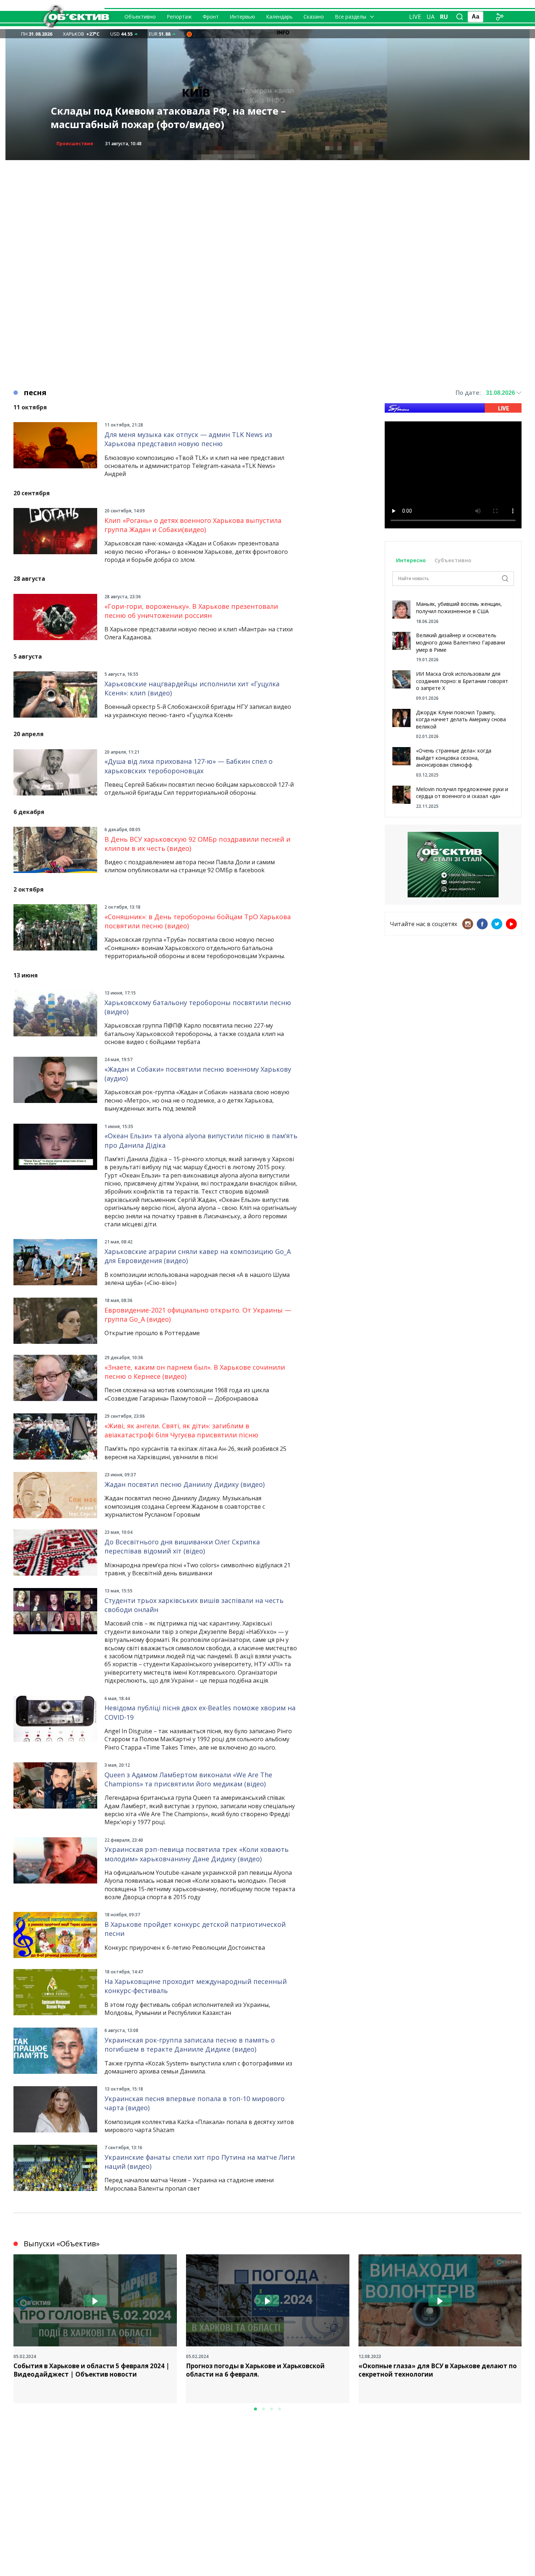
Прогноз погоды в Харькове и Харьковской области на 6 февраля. (255, 2370)
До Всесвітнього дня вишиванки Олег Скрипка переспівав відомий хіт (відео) (182, 1546)
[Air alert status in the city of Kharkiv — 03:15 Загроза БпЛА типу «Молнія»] (189, 34)
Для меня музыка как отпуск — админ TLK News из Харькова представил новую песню (188, 439)
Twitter (497, 924)
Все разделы (350, 17)
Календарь (279, 17)
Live (415, 17)
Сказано (314, 17)
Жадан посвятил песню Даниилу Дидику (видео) (185, 1484)
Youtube (511, 924)
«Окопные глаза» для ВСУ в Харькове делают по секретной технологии (438, 2370)
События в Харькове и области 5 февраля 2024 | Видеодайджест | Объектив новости (92, 2370)
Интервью (242, 17)
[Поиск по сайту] (460, 17)
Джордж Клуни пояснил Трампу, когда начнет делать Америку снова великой (461, 719)
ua (431, 17)
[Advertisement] (267, 211)
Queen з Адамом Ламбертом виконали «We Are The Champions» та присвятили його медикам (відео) (188, 1779)
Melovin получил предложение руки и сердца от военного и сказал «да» (462, 793)
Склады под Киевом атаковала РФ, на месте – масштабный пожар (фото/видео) (168, 118)
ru (444, 17)
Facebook (482, 924)
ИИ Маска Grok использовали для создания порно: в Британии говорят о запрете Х (462, 681)
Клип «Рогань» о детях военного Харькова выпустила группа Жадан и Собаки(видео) (193, 525)
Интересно (411, 560)
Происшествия (75, 144)
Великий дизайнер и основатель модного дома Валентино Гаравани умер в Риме (461, 642)
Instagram (468, 924)
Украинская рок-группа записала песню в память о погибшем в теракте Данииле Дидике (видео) (190, 2045)
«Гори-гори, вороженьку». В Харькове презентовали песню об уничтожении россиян (191, 611)
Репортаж (179, 17)
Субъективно (453, 560)
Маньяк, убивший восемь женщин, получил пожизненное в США (459, 608)
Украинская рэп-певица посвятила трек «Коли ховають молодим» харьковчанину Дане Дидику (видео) (197, 1854)
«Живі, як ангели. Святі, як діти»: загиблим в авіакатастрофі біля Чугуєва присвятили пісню (181, 1430)
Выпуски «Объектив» (62, 2244)
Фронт (211, 17)
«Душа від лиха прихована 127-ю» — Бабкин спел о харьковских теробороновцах (189, 766)
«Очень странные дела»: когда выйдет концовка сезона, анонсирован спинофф (454, 758)
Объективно (140, 17)
